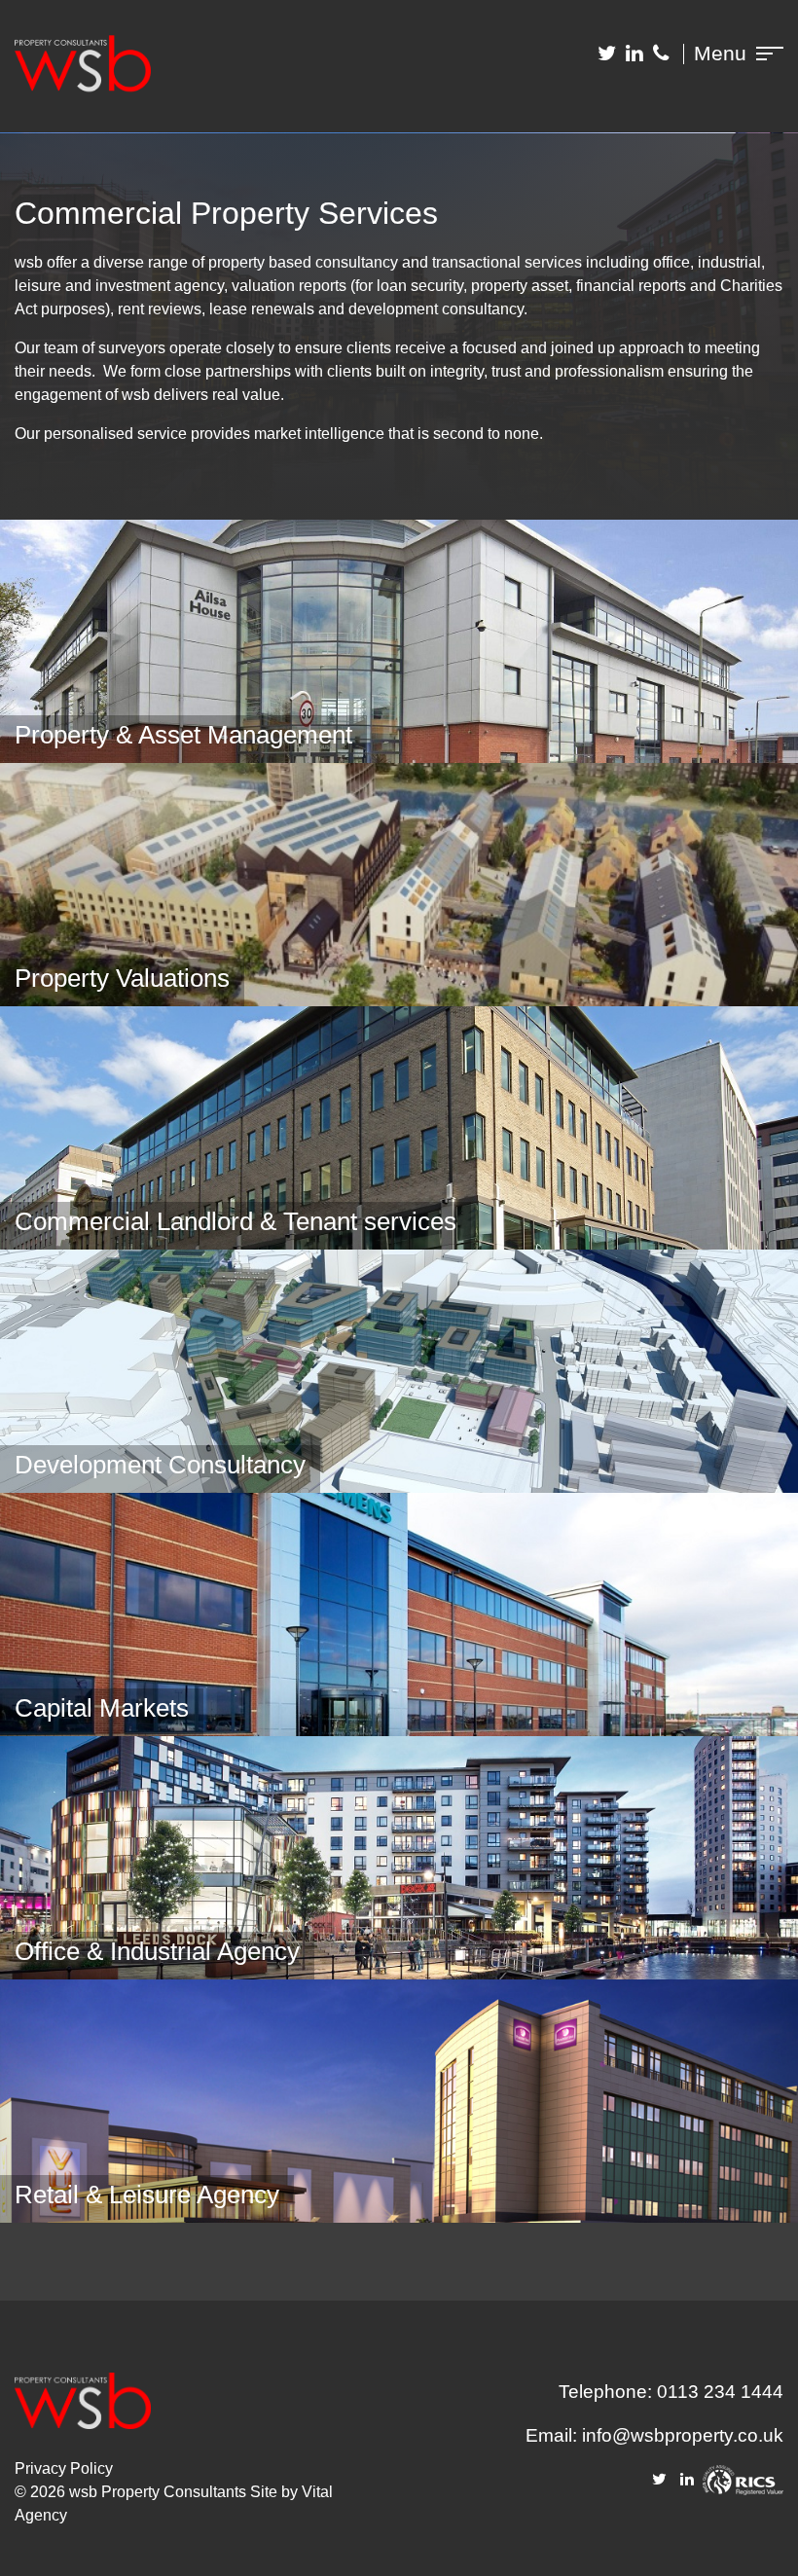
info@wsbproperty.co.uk (683, 2435)
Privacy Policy (64, 2468)
